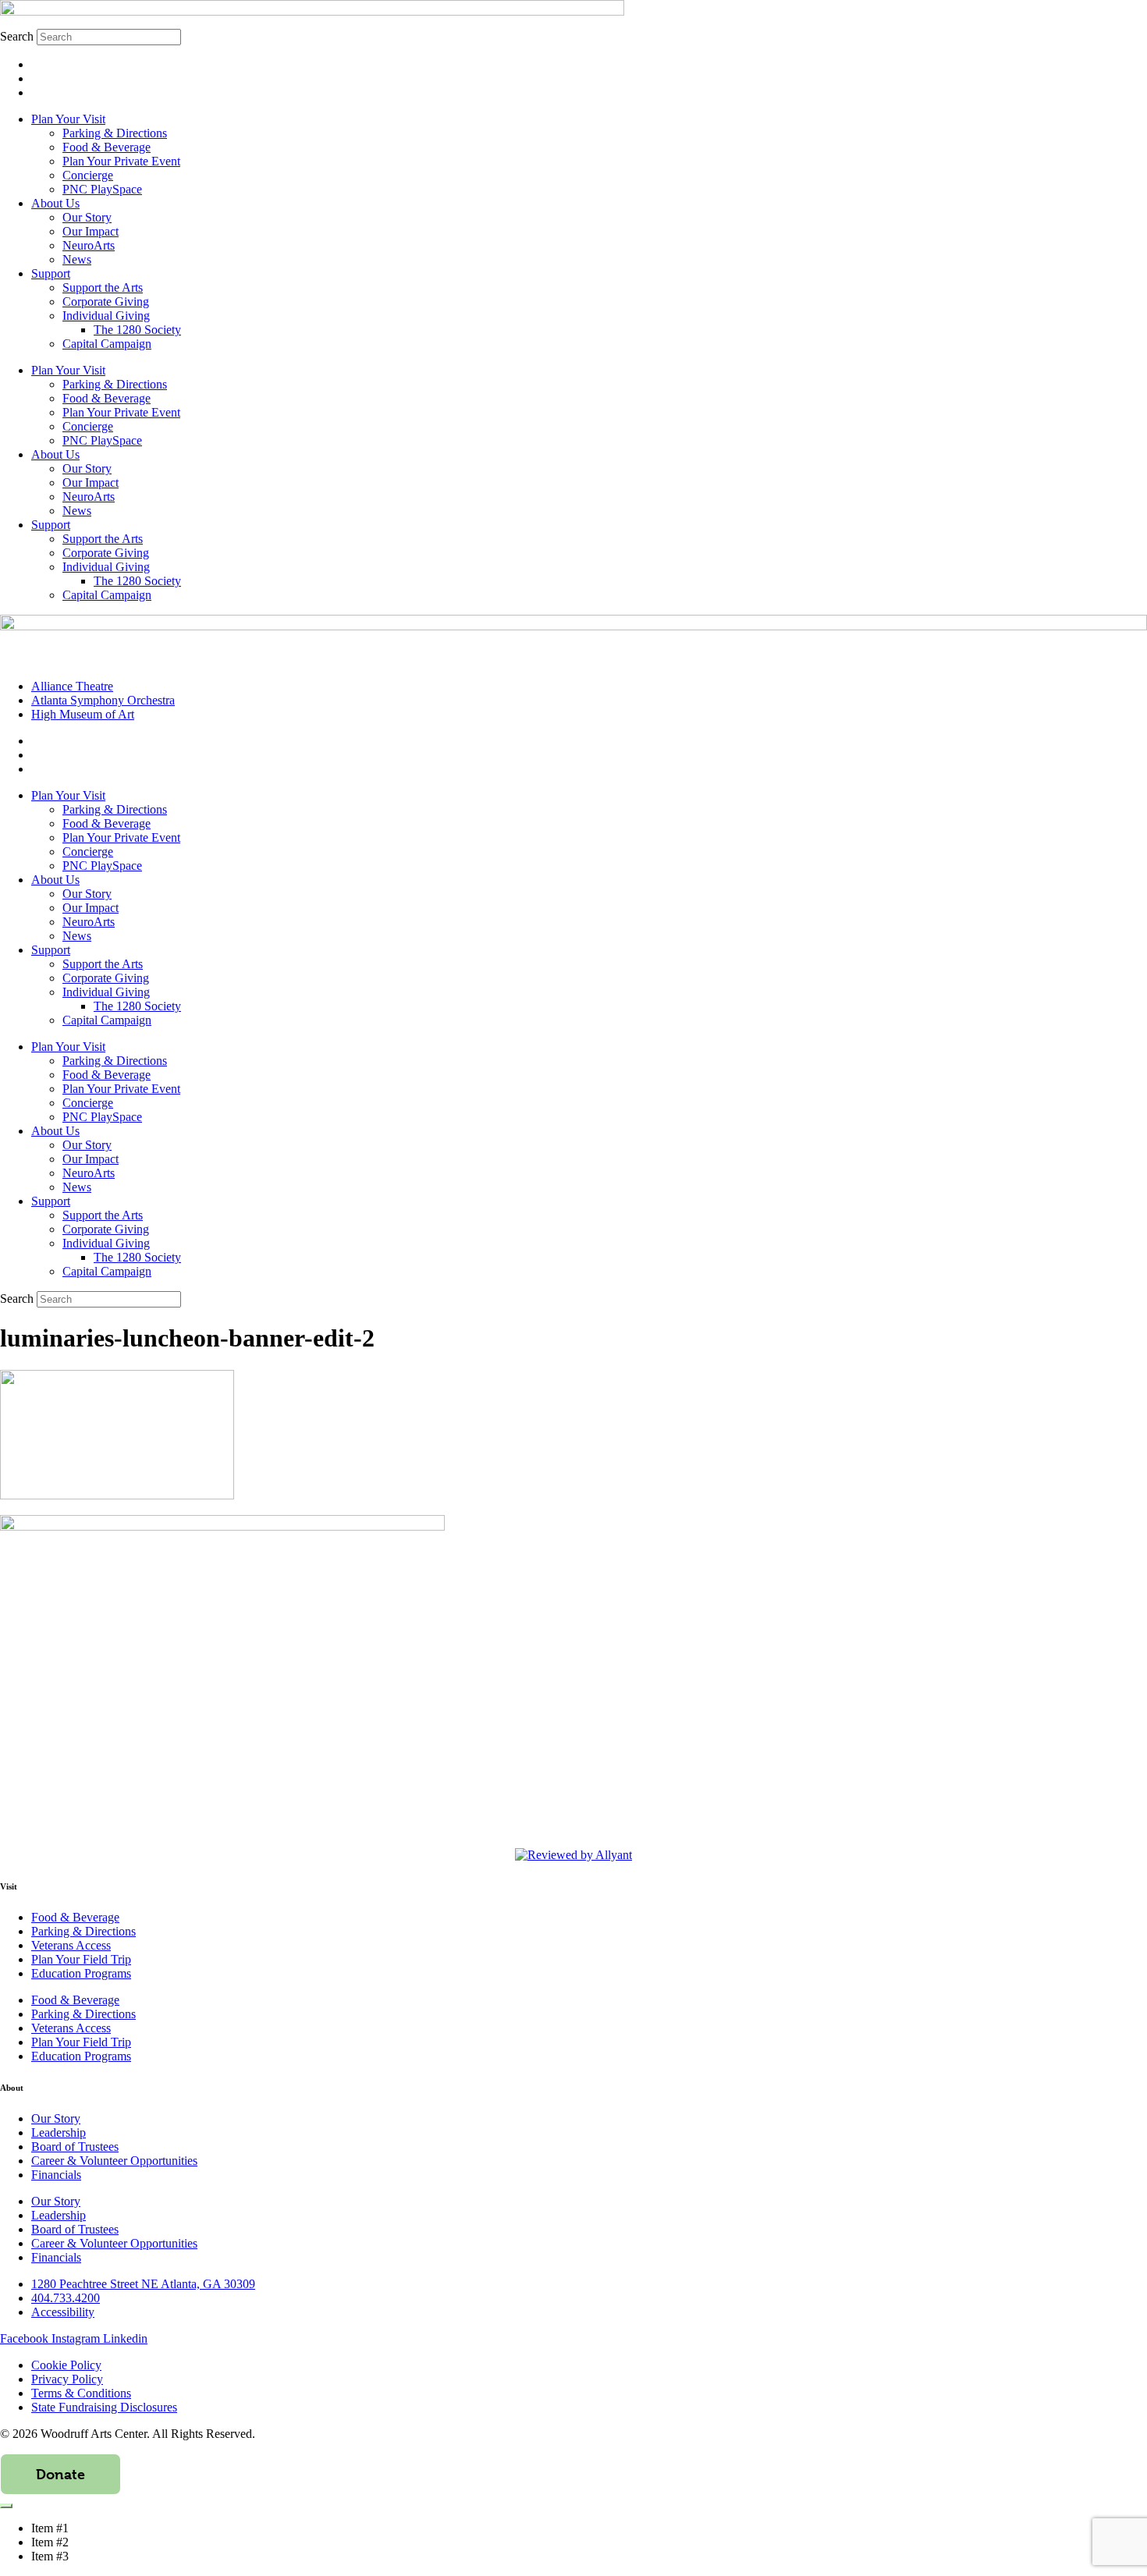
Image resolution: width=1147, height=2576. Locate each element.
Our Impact (91, 231)
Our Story (87, 217)
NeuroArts (89, 245)
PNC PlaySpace (102, 189)
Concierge (88, 175)
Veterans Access (71, 1945)
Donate (60, 2474)
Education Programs (81, 1973)
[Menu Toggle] (6, 2506)
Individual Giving (106, 316)
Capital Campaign (107, 344)
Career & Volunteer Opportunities (114, 2161)
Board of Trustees (75, 2147)
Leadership (59, 2132)
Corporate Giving (106, 302)
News (77, 259)
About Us (55, 203)
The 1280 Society (137, 330)
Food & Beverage (107, 147)
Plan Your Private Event (121, 161)
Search (17, 36)
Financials (56, 2175)
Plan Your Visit (68, 119)
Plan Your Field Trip (81, 1959)
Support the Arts (103, 287)
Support (51, 273)
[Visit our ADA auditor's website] (573, 1855)
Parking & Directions (115, 133)
